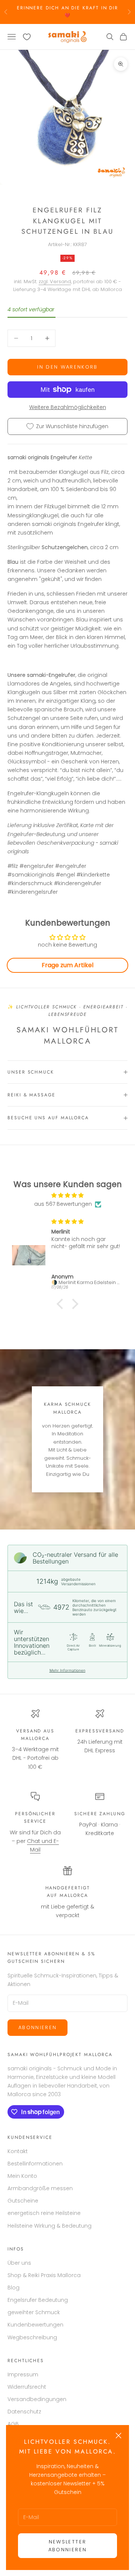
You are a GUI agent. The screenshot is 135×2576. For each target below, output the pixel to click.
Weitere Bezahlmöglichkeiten (68, 407)
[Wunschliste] (27, 37)
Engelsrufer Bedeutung (38, 2300)
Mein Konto (22, 2176)
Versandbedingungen (37, 2399)
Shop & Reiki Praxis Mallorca (44, 2275)
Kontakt (18, 2151)
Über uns (19, 2263)
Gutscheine (23, 2201)
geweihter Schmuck (34, 2312)
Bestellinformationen (35, 2164)
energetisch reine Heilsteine (44, 2213)
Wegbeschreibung (32, 2337)
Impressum (23, 2374)
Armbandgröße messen (40, 2188)
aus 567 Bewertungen (63, 1204)
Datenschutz (24, 2412)
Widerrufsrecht (27, 2387)
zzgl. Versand (55, 281)
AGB (13, 2424)
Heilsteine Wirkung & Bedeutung (49, 2226)
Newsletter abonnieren (67, 2546)
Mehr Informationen (67, 1670)
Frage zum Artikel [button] (67, 965)
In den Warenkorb (67, 367)
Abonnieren (37, 2027)
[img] (67, 1195)
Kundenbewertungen (35, 2325)
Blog (13, 2288)
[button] (62, 1304)
